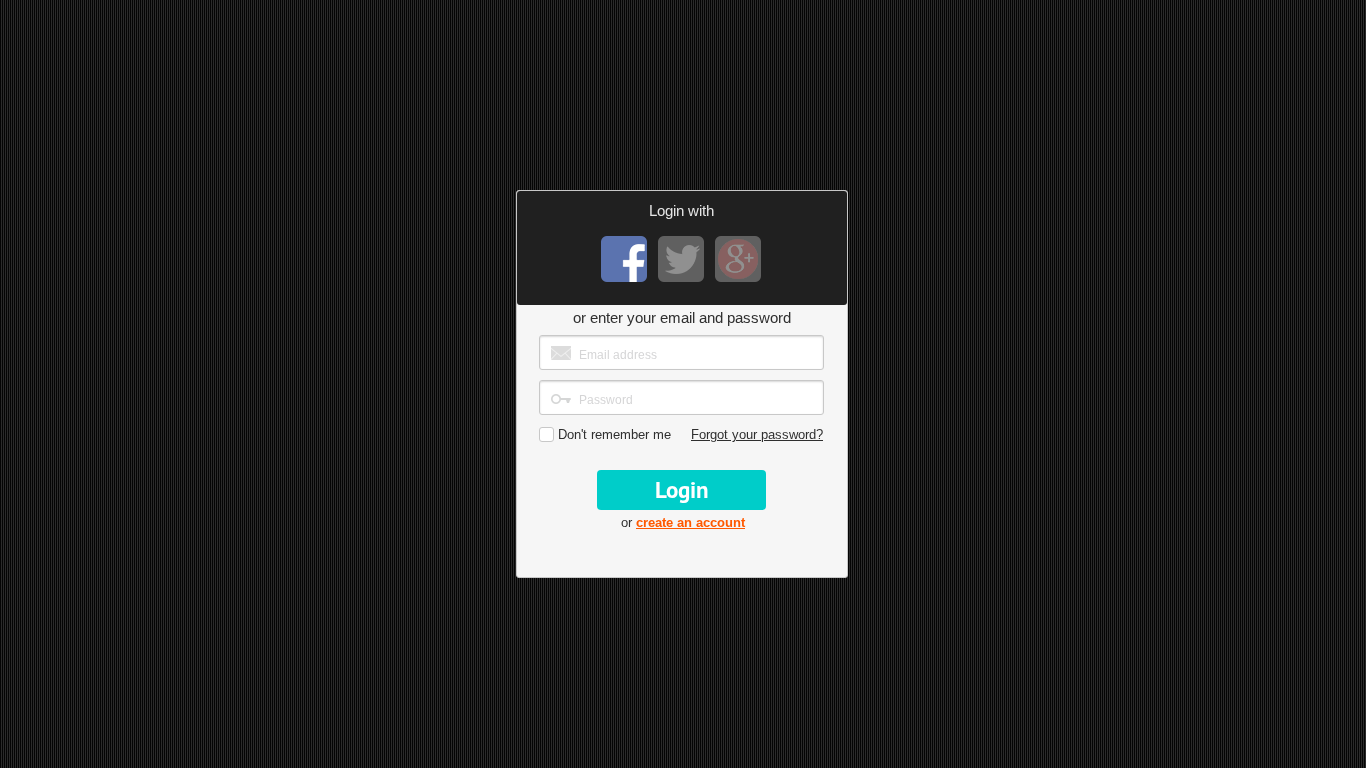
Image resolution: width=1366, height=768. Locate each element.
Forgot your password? (757, 434)
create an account (690, 522)
